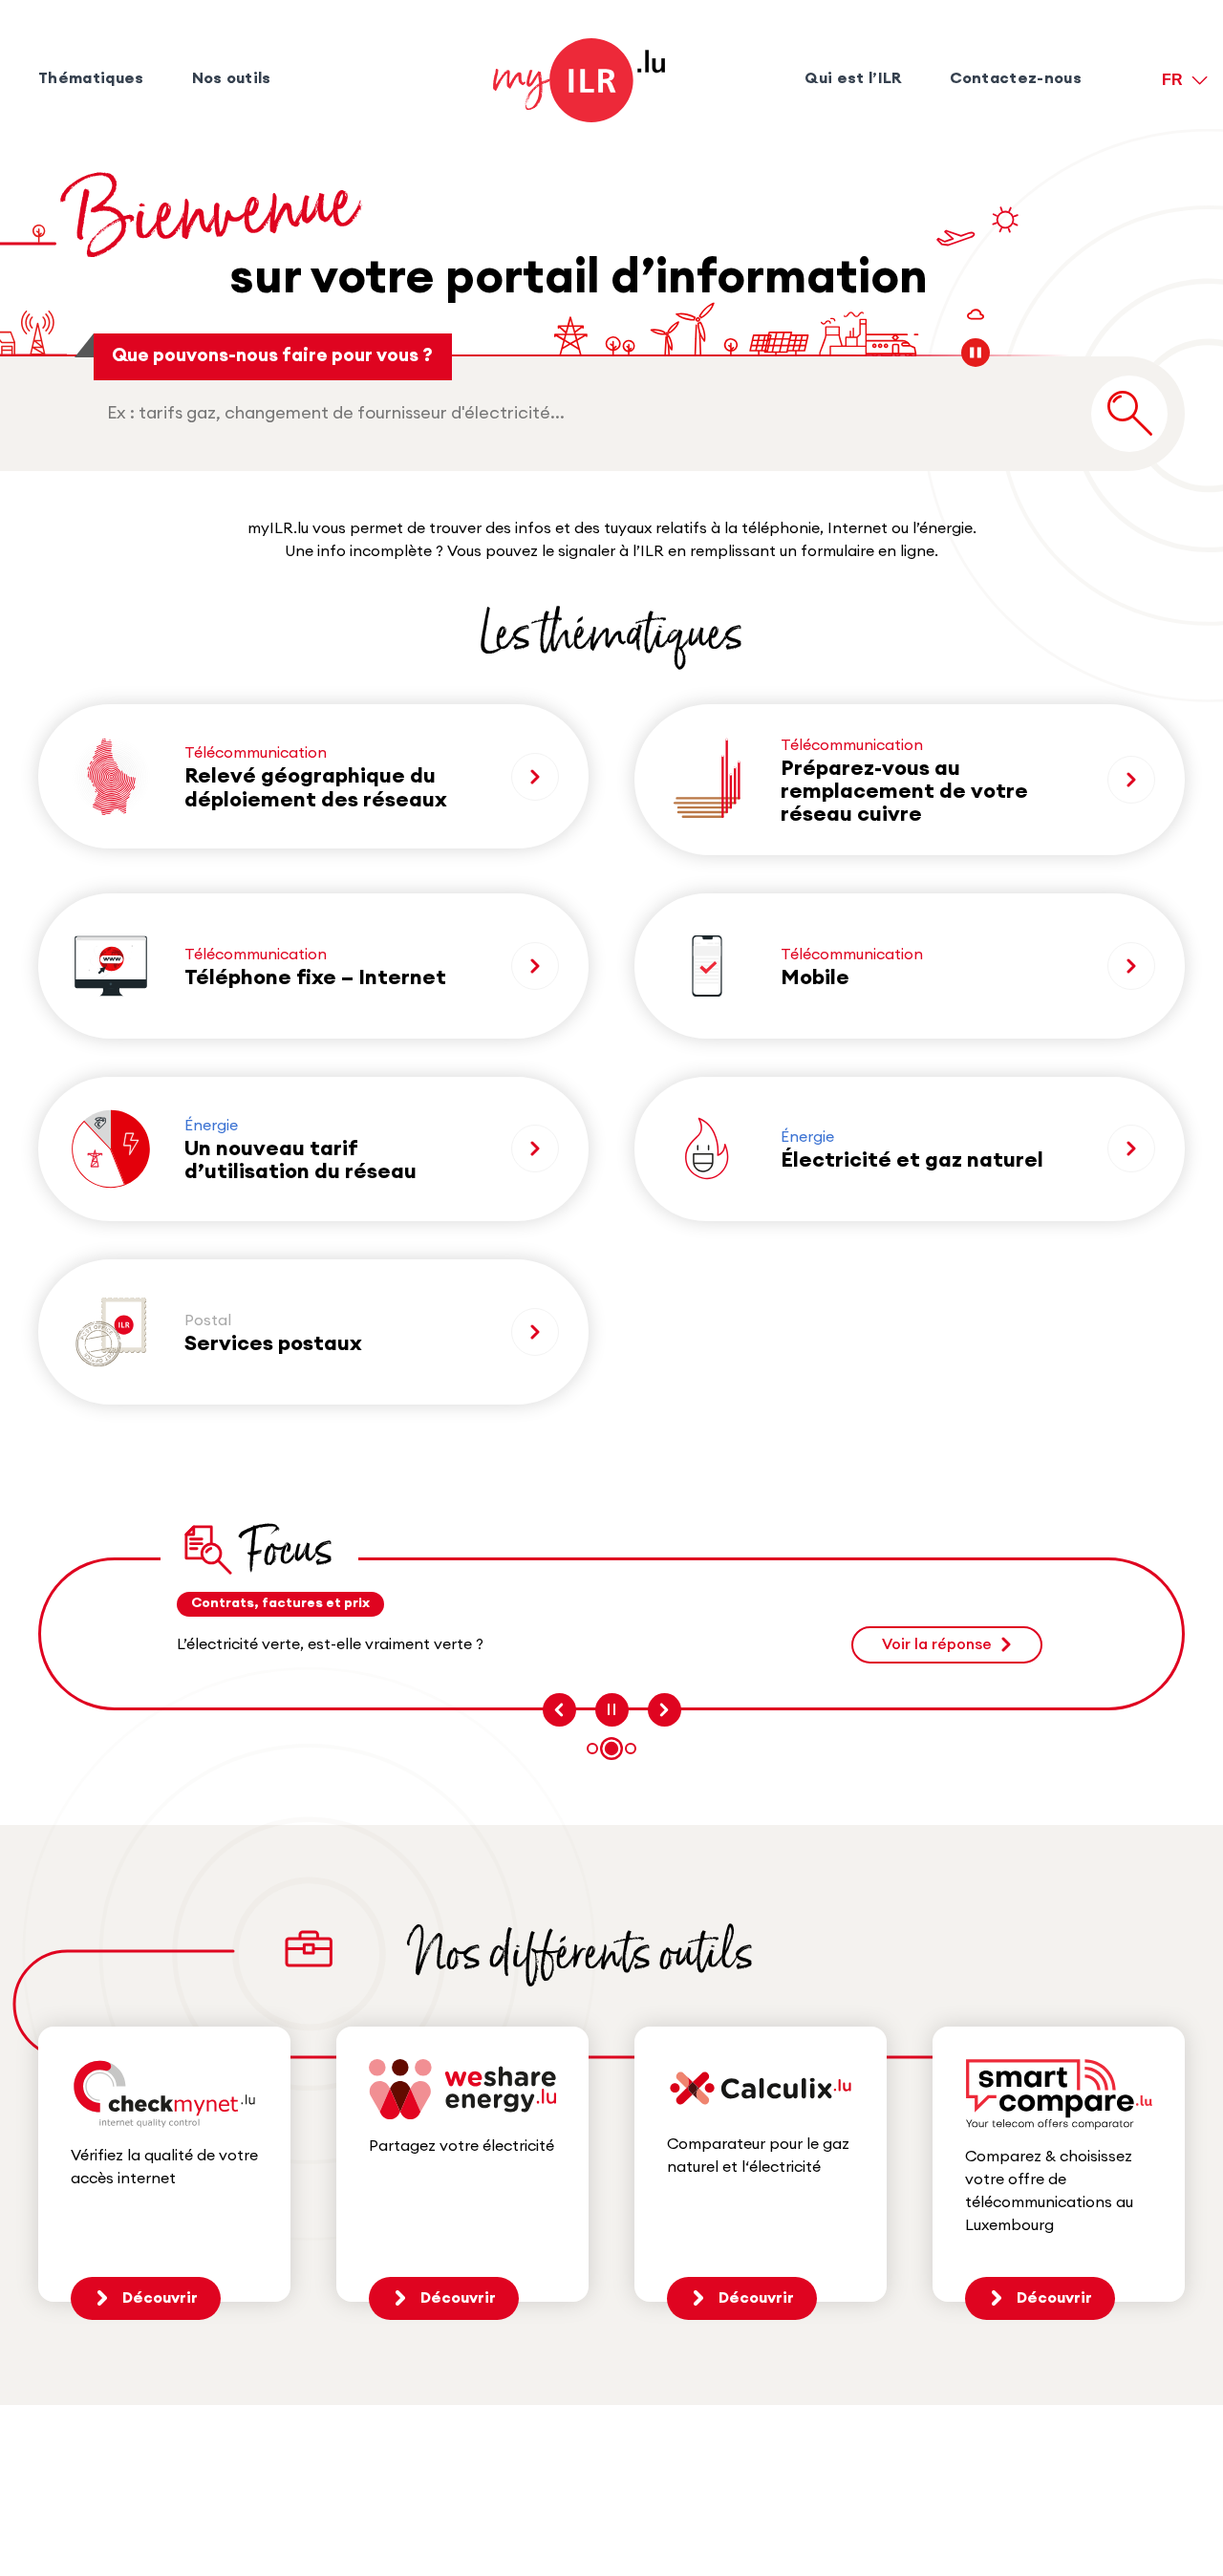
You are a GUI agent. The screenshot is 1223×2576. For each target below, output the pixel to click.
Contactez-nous (1016, 78)
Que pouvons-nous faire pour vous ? (272, 356)
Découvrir (160, 2298)
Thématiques (91, 78)
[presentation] (559, 1710)
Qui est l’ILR (853, 78)
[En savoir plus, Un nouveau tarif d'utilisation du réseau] (535, 1148)
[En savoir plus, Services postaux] (535, 1332)
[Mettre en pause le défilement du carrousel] (612, 1710)
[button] (592, 1749)
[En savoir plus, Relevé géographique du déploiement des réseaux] (535, 777)
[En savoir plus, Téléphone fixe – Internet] (535, 966)
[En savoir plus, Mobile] (1131, 966)
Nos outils (232, 78)
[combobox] (587, 413)
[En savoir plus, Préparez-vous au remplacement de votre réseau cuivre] (1131, 780)
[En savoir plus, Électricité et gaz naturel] (1131, 1148)
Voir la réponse (937, 1644)
